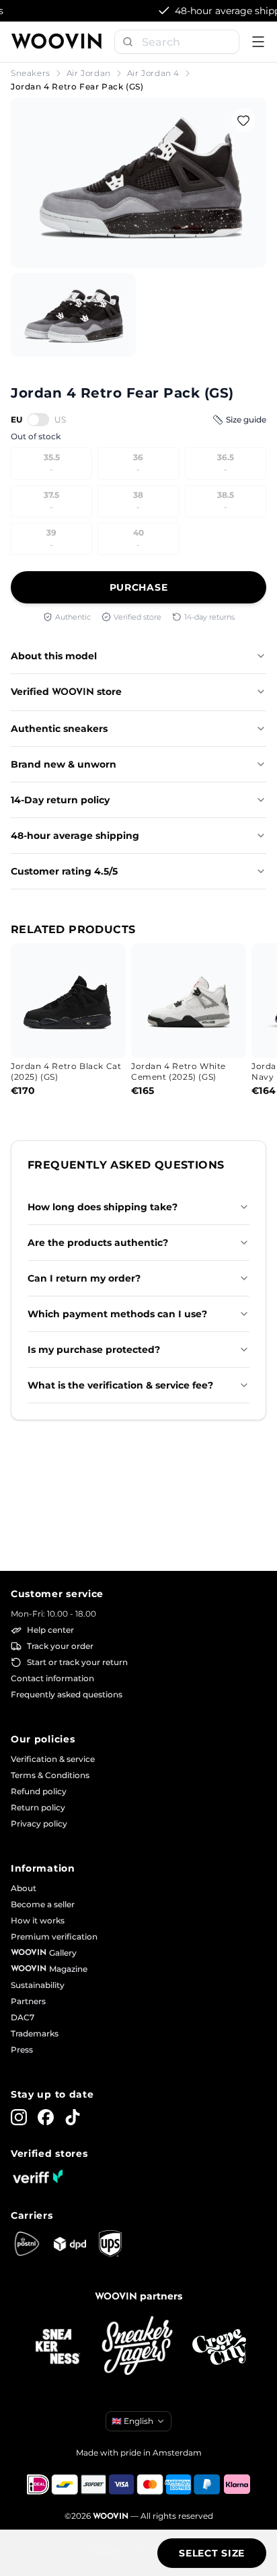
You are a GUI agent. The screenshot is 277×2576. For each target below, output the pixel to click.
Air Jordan (89, 73)
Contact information (52, 1678)
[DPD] (70, 2244)
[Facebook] (46, 2117)
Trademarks (35, 2033)
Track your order (60, 1646)
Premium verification (54, 1937)
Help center (50, 1630)
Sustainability (38, 1985)
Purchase (139, 587)
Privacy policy (39, 1824)
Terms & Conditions (50, 1775)
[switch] (38, 419)
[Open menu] (258, 42)
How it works (38, 1920)
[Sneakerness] (58, 2347)
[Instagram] (19, 2117)
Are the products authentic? (98, 1243)
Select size (212, 2553)
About (24, 1888)
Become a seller (43, 1904)
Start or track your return (77, 1662)
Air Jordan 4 (153, 73)
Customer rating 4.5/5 (64, 871)
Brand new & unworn (64, 764)
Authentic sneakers (59, 729)
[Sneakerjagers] (138, 2347)
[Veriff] (38, 2176)
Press (22, 2050)
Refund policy (39, 1791)
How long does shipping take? (103, 1207)
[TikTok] (73, 2117)
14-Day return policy (60, 800)
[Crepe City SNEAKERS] (219, 2347)
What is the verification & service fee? (120, 1385)
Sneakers (31, 73)
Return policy (38, 1807)
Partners (28, 2001)
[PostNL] (27, 2244)
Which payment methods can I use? (117, 1314)
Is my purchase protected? (94, 1350)
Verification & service (53, 1759)
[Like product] (243, 120)
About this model (54, 656)
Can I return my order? (84, 1278)
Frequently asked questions (67, 1694)
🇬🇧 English (132, 2421)
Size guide (246, 419)
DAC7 (23, 2017)
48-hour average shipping (75, 836)
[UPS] (110, 2244)
